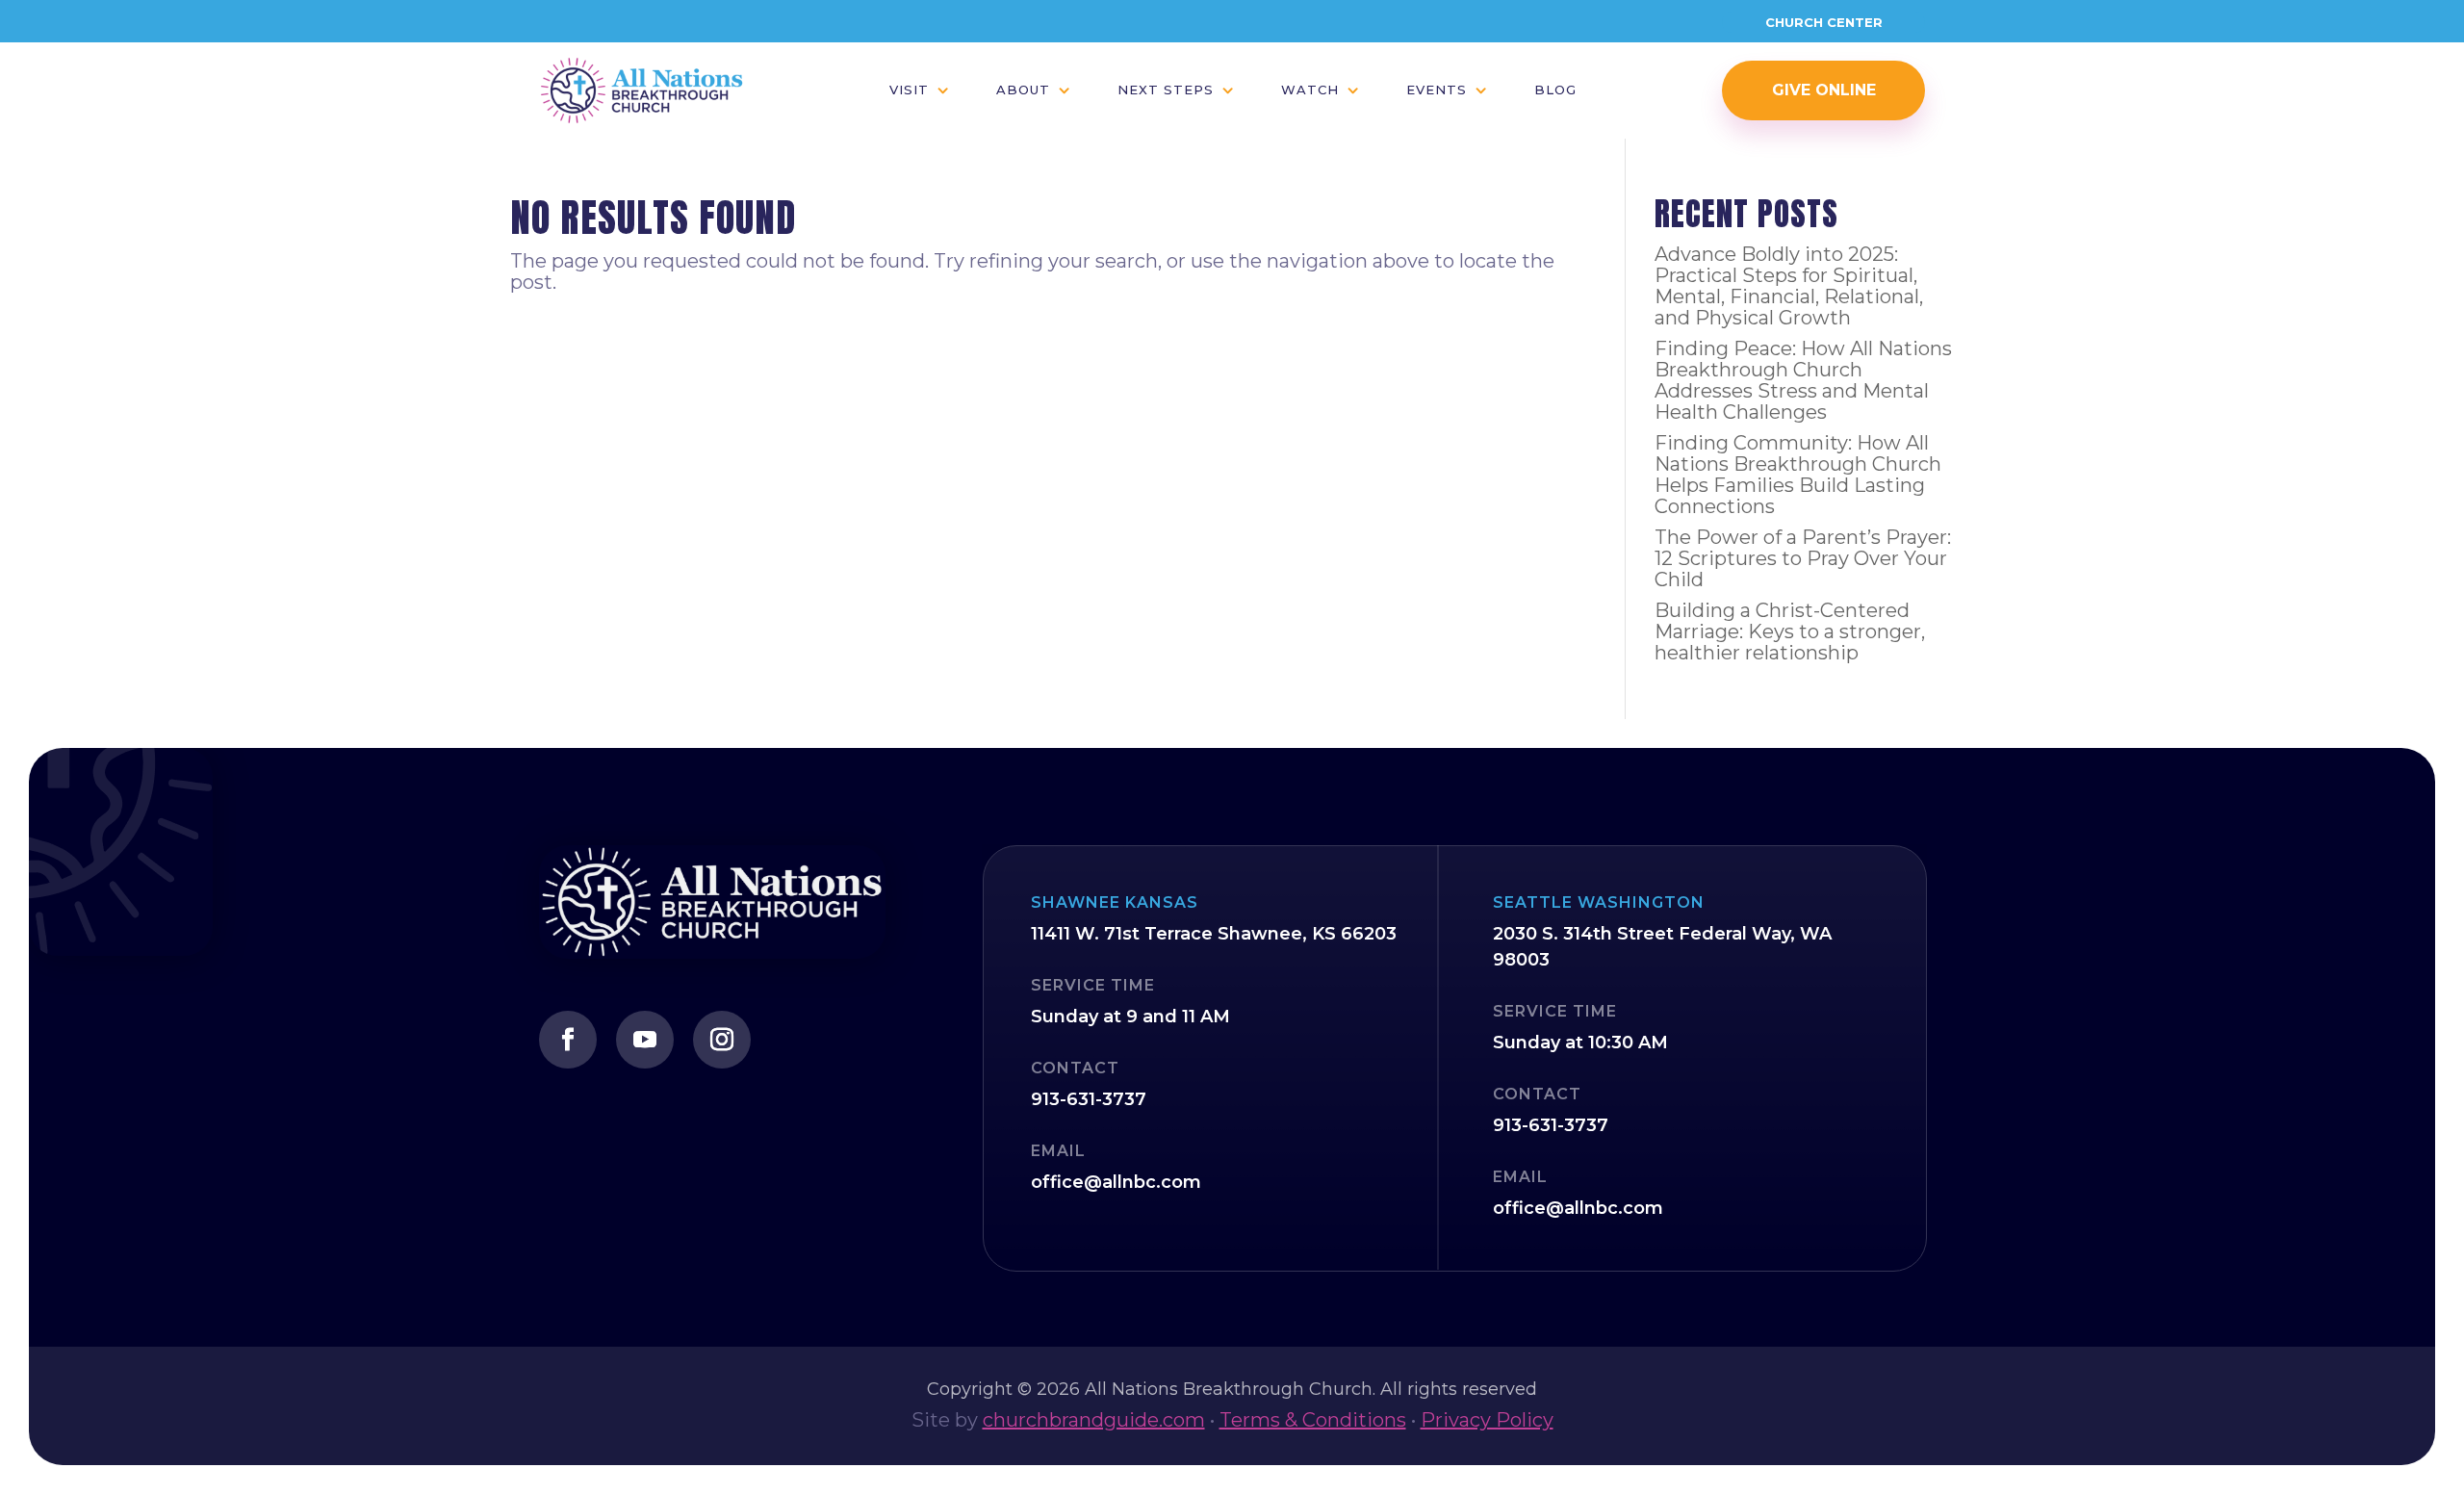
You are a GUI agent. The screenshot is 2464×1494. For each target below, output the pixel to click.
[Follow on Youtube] (645, 1040)
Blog (1555, 90)
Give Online (1824, 90)
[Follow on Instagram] (722, 1040)
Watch (1310, 90)
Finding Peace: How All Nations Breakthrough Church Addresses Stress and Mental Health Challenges (1803, 380)
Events (1437, 90)
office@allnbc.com (1116, 1182)
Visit (909, 90)
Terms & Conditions (1313, 1420)
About (1023, 90)
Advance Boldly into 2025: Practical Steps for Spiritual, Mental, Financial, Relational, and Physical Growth (1789, 286)
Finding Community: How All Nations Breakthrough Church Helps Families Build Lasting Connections (1798, 475)
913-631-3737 (1089, 1099)
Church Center (1824, 22)
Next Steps (1166, 90)
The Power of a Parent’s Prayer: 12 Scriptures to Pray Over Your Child (1803, 558)
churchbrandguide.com (1094, 1420)
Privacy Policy (1487, 1420)
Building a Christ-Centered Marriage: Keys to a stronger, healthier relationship (1790, 631)
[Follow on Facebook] (568, 1040)
